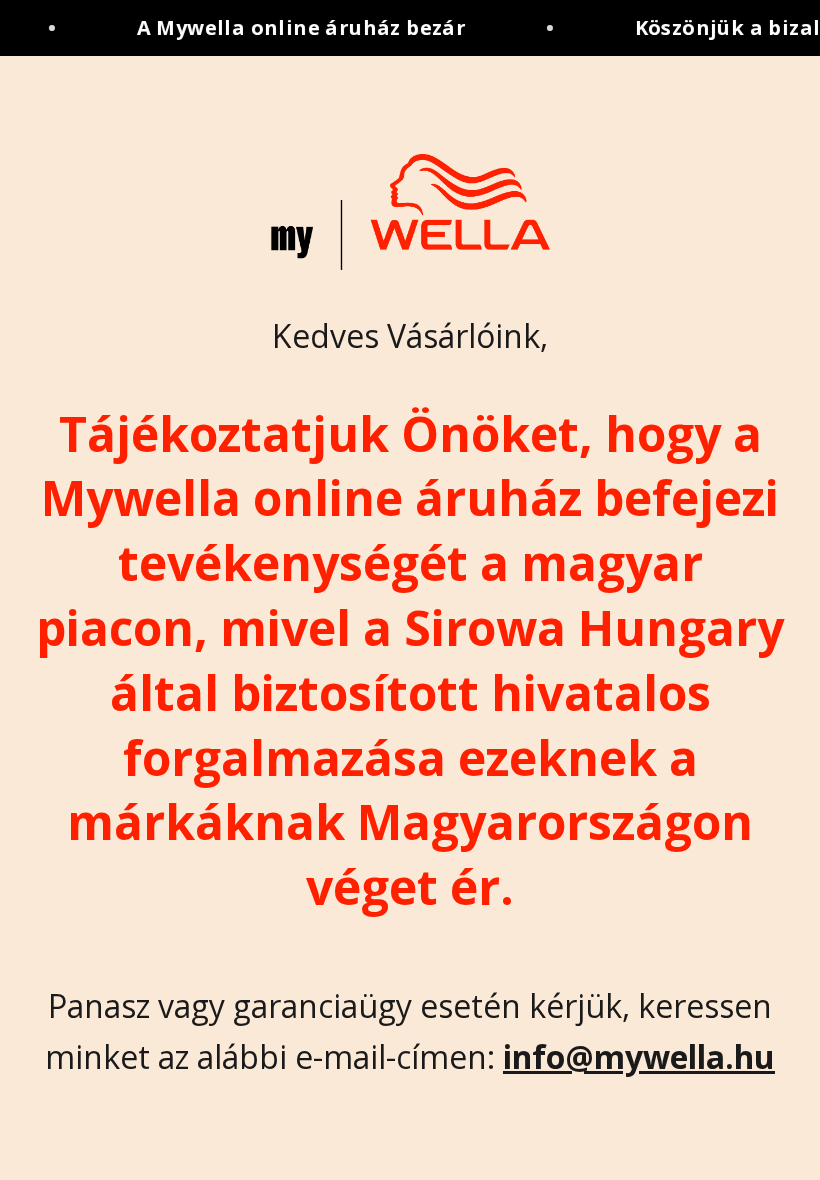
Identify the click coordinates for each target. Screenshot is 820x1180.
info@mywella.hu (639, 1056)
